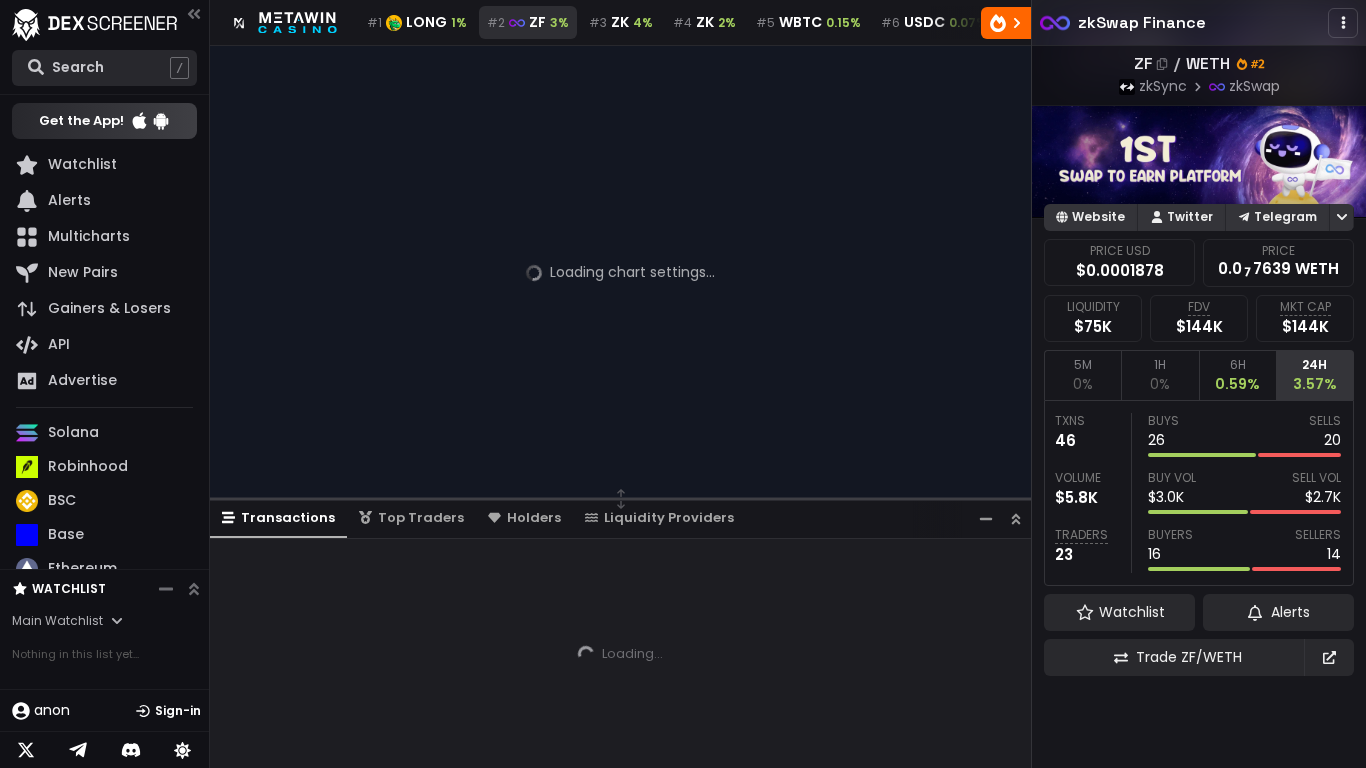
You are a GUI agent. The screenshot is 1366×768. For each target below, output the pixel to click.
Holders (534, 517)
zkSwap (1254, 86)
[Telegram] (78, 750)
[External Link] (1329, 657)
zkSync (1163, 86)
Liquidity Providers (669, 517)
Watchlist (69, 588)
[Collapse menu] (194, 13)
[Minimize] (986, 518)
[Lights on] (183, 750)
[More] (1343, 23)
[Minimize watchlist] (166, 589)
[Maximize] (1016, 518)
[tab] (1082, 375)
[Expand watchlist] (194, 589)
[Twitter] (26, 750)
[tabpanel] (1199, 493)
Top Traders (421, 517)
